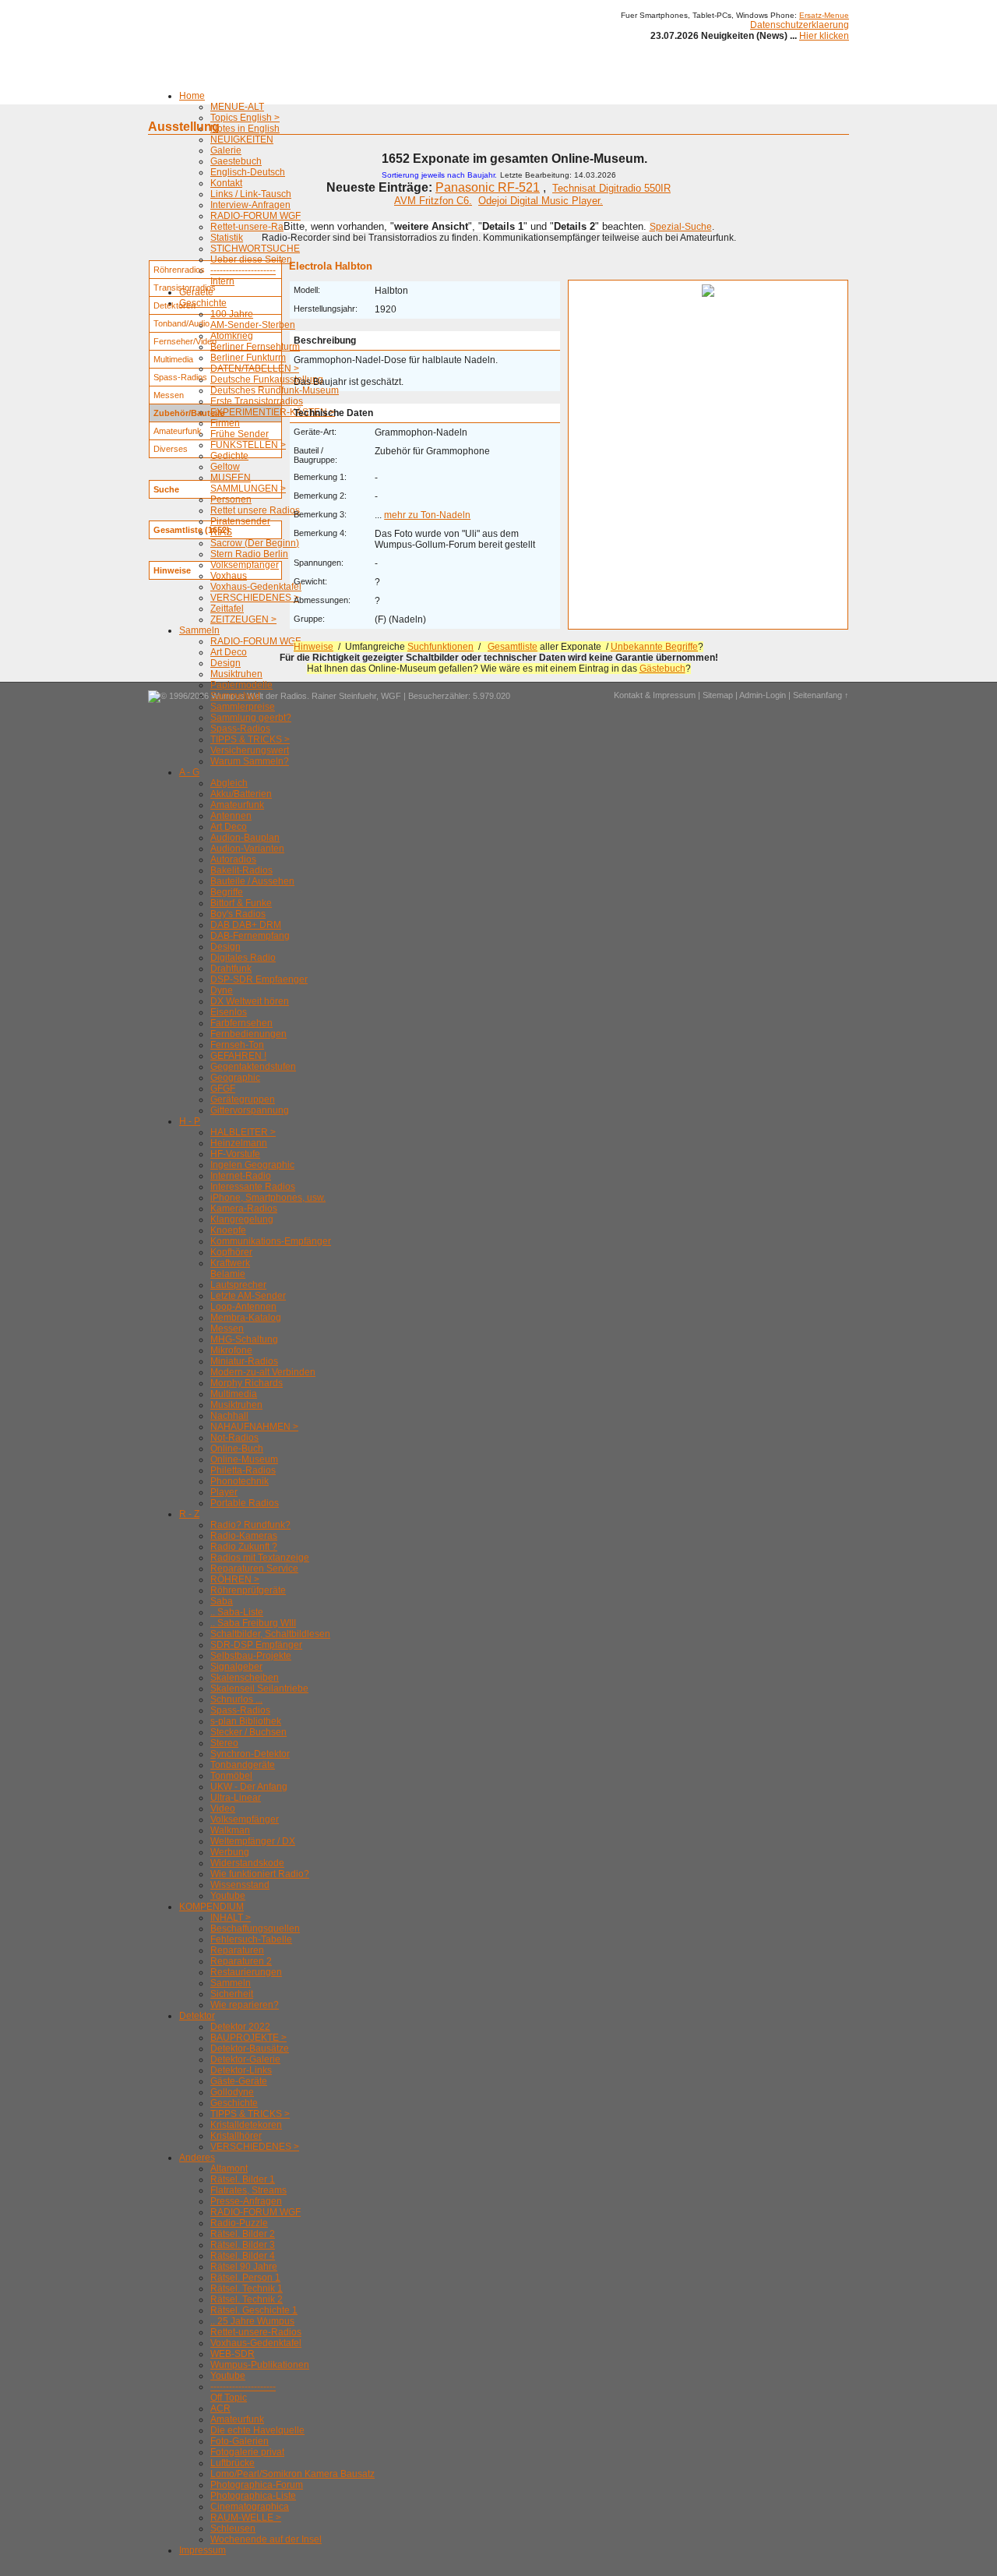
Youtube (228, 1896)
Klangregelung (242, 1219)
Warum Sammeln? (250, 761)
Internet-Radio (241, 1176)
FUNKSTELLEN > (248, 445)
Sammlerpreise (243, 707)
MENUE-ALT (237, 107)
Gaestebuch (236, 161)
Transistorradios (185, 288)
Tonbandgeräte (243, 1765)
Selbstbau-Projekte (251, 1656)
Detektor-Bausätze (250, 2048)
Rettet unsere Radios (255, 510)
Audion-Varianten (247, 849)
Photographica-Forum (257, 2485)
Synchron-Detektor (250, 1754)
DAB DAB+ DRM (246, 925)
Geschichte (203, 303)
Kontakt (226, 183)
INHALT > (231, 1918)
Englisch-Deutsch (248, 172)
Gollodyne (232, 2092)
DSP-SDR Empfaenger (259, 979)
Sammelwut (235, 696)
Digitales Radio (243, 958)
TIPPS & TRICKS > (250, 739)
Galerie (226, 150)
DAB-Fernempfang (250, 936)
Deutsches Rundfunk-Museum (275, 390)
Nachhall (229, 1416)
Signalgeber (236, 1667)
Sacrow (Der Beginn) (255, 543)
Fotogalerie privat (247, 2452)
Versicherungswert (250, 750)
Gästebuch (662, 669)
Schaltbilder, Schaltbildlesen (270, 1634)
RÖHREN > (235, 1579)
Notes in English (245, 129)
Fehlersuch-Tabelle (251, 1939)
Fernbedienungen (248, 1034)
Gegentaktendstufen (253, 1067)
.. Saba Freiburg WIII (253, 1623)
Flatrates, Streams (248, 2190)
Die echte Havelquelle (257, 2430)
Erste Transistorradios (257, 401)
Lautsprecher (238, 1285)
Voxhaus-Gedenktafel (256, 587)
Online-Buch (237, 1449)
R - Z (189, 1514)
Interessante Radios (253, 1187)
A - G (189, 772)
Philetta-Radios (243, 1470)
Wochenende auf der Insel (266, 2539)
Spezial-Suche (681, 227)
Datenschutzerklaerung (800, 25)
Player (224, 1492)
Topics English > (245, 118)
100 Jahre (232, 314)
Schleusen (233, 2528)
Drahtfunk (231, 969)
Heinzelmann (239, 1143)
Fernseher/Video (185, 341)
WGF (391, 696)
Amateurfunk (237, 805)
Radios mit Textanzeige (260, 1558)
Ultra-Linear (236, 1798)
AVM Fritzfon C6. (433, 201)
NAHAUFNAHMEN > (254, 1427)
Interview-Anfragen (250, 205)
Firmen (225, 423)
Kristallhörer (236, 2136)
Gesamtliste (513, 647)
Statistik (227, 238)
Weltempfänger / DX (253, 1841)
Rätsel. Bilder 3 (243, 2245)
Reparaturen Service (254, 1569)
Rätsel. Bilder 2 (243, 2234)
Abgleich (229, 783)
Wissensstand (240, 1885)
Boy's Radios (238, 914)
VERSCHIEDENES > (255, 598)
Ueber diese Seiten (251, 259)
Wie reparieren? (245, 2005)
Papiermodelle (241, 685)
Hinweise (314, 647)
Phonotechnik (240, 1481)
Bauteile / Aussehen (252, 881)
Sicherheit (232, 1994)
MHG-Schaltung (244, 1339)
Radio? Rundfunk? (250, 1525)
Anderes (197, 2158)
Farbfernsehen (241, 1023)
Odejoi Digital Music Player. (541, 201)
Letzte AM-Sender (248, 1296)
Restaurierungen (246, 1972)
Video (223, 1808)
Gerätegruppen (243, 1099)
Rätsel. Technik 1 (247, 2288)
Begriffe (227, 892)
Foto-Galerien (240, 2441)
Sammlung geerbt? (251, 718)
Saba (222, 1601)
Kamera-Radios (244, 1209)
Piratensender (240, 521)
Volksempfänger (245, 565)
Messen (227, 1329)
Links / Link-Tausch (251, 194)
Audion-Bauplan (245, 838)
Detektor (197, 2016)
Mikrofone (231, 1350)
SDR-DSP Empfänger (256, 1645)
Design (225, 663)
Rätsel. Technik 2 (247, 2299)
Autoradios (233, 859)
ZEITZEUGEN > (243, 619)
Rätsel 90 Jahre (244, 2267)
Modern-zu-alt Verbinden (263, 1372)
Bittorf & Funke (241, 903)
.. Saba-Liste (237, 1612)
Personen (231, 499)
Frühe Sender (240, 434)
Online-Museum (244, 1459)
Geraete (196, 292)
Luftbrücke (233, 2463)
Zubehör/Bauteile (189, 413)
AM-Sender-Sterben (253, 325)
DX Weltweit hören (250, 1001)
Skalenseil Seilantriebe (259, 1689)
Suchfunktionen (440, 647)
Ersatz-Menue (824, 15)
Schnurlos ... (236, 1699)
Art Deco (229, 652)
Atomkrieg (232, 336)
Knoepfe (228, 1230)
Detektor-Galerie (245, 2059)
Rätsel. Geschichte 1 (254, 2310)
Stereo (224, 1743)
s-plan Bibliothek (246, 1721)
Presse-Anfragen (246, 2201)
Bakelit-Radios (241, 870)
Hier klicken (824, 36)
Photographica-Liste (253, 2496)
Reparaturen (237, 1950)
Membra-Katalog (246, 1318)
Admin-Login (763, 695)
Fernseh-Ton (237, 1045)
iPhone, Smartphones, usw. (268, 1198)
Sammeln (199, 630)
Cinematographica (250, 2507)
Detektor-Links (241, 2070)
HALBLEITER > (243, 1132)
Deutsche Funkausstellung (267, 379)
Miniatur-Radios (244, 1361)
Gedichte (229, 456)
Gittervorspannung (250, 1110)
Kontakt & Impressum (655, 695)
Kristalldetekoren (246, 2125)
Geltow (225, 467)
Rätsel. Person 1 (245, 2278)
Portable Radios (245, 1503)
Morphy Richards (247, 1383)
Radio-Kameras (244, 1536)
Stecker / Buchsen (248, 1732)
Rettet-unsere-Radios (256, 227)
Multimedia (234, 1394)
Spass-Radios (240, 729)
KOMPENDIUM (211, 1907)
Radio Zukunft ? (244, 1547)
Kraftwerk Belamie (230, 1269)
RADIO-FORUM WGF (255, 216)
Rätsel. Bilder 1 (243, 2179)
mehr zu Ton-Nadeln (427, 515)
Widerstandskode (247, 1863)
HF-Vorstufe (235, 1154)
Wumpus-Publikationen (260, 2365)
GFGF (223, 1089)
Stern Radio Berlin (249, 554)
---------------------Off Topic (243, 2392)
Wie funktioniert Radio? (260, 1874)
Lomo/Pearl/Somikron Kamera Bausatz (292, 2474)
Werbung (230, 1852)
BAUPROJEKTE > (248, 2038)
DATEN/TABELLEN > (255, 369)
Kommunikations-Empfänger (271, 1241)
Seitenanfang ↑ (821, 695)
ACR (220, 2408)
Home (192, 96)
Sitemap (718, 695)
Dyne (222, 990)
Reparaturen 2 (241, 1961)
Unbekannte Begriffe (654, 647)
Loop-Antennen (243, 1307)
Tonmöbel (231, 1776)
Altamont (229, 2168)
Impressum (203, 2550)
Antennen (231, 816)
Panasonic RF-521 (488, 187)
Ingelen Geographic (252, 1165)
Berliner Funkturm (248, 358)
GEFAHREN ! (238, 1056)
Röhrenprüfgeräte (248, 1590)
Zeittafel (227, 609)
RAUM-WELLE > (246, 2518)
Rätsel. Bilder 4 (243, 2256)
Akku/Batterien (241, 794)
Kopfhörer (231, 1252)
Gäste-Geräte (239, 2081)
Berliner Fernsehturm (255, 347)
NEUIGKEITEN (242, 139)
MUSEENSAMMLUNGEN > (248, 483)
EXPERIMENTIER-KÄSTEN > (273, 412)
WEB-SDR (233, 2354)
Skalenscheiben (245, 1678)
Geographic (235, 1078)
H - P (190, 1121)
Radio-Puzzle (239, 2223)
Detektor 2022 (240, 2027)
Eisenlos (229, 1012)
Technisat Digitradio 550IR (611, 188)
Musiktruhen (236, 674)
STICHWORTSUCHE (255, 249)
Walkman (230, 1830)
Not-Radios (234, 1438)
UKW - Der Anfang (249, 1787)
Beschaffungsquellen (255, 1928)
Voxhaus (229, 576)
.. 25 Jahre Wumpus (252, 2321)
